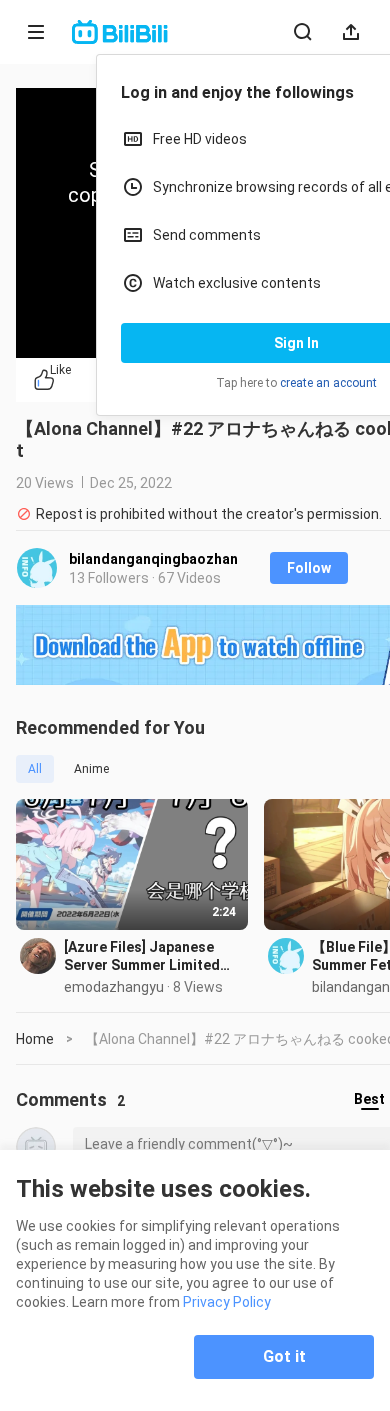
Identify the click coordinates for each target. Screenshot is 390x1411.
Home (35, 1039)
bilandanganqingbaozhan (153, 559)
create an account (328, 383)
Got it (284, 1356)
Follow (309, 568)
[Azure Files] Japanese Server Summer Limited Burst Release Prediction (147, 956)
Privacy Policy (227, 1302)
